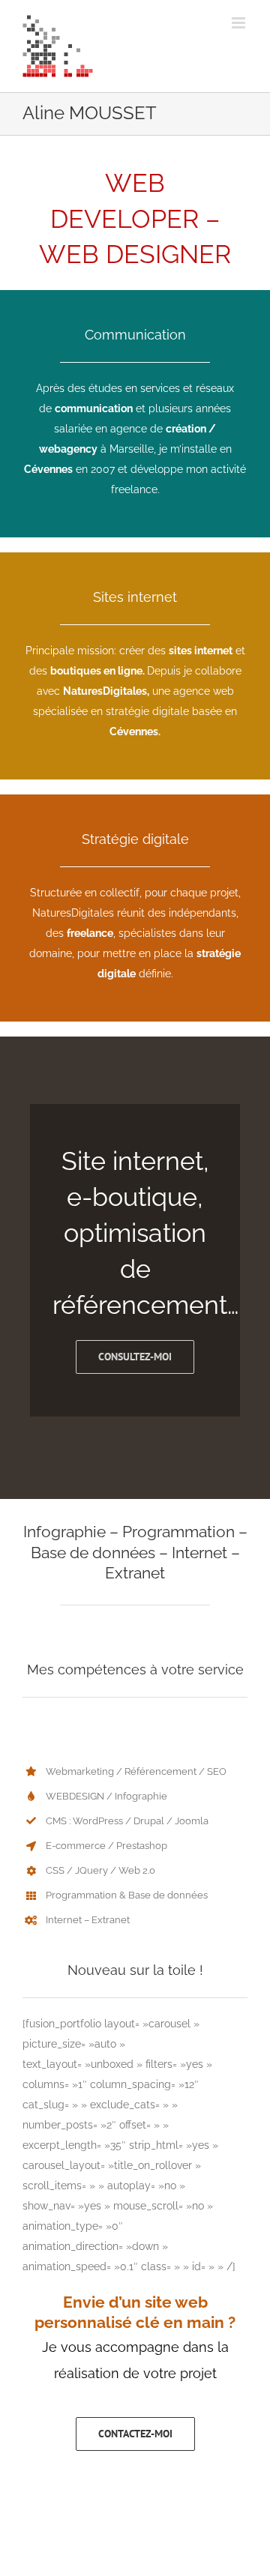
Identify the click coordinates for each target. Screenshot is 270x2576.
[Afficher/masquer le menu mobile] (240, 23)
